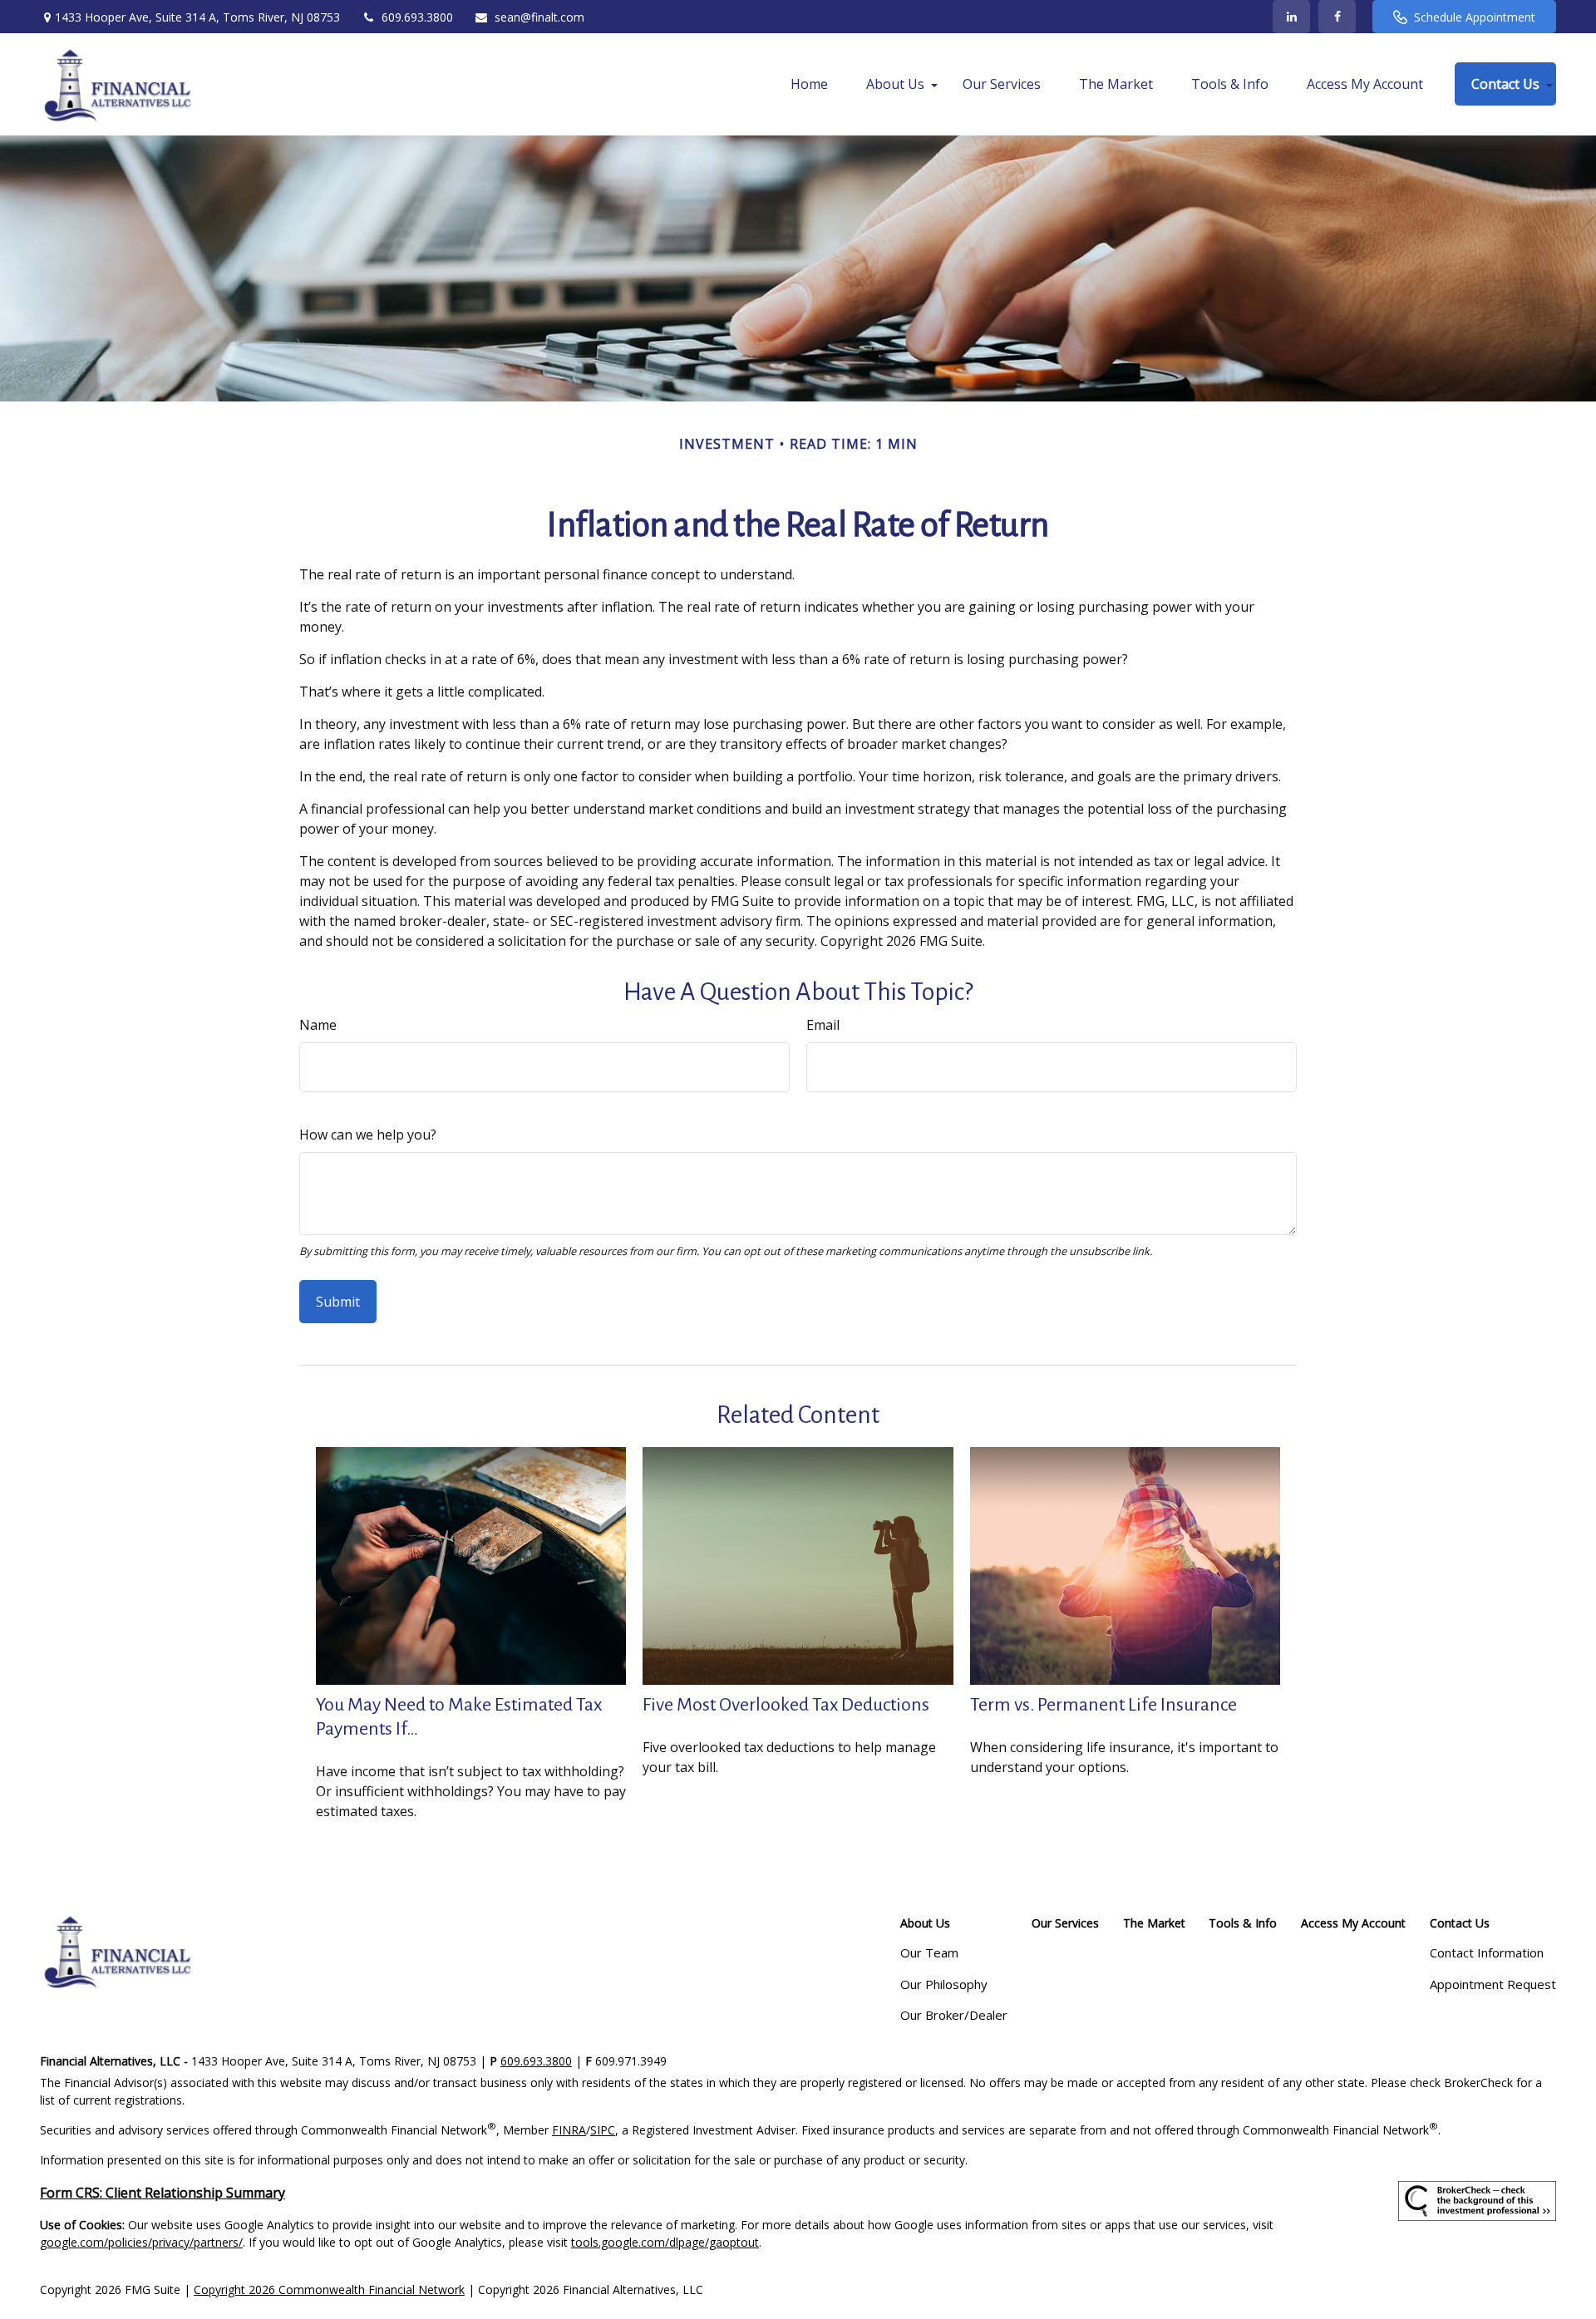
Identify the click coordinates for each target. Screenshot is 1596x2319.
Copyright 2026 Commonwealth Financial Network (329, 2289)
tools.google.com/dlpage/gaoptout (665, 2242)
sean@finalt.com (539, 17)
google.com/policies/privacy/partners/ (141, 2242)
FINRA (569, 2130)
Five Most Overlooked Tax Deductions (786, 1705)
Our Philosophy (944, 1984)
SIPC (603, 2130)
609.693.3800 (417, 17)
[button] (809, 84)
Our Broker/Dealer (954, 2015)
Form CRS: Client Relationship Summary (163, 2193)
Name (318, 1025)
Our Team (929, 1952)
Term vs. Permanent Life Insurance (1103, 1705)
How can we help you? (368, 1135)
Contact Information (1487, 1952)
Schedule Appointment (1475, 17)
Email (823, 1025)
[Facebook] (1337, 17)
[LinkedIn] (1291, 17)
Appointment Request (1493, 1984)
